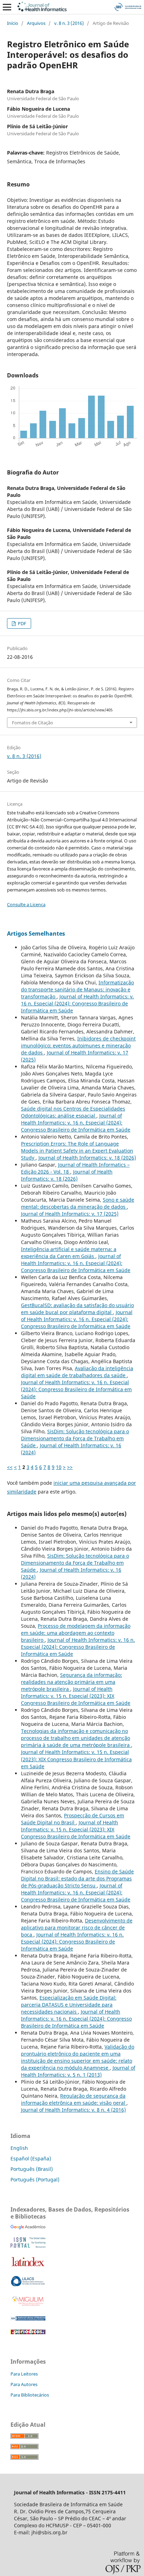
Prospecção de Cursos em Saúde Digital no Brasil (73, 1819)
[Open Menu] (7, 7)
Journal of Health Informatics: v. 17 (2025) (70, 1214)
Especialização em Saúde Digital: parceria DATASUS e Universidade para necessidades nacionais (69, 2005)
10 (59, 1467)
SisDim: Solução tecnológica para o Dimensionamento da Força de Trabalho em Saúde (75, 1438)
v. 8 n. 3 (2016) (69, 23)
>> (70, 1467)
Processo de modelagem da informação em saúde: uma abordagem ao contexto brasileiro (76, 1633)
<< (10, 1467)
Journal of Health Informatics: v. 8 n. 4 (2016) (73, 2110)
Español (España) (31, 2158)
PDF (21, 623)
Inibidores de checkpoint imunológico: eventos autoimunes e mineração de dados (78, 1046)
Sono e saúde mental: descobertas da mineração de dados (78, 1203)
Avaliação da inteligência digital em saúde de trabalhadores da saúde (77, 1372)
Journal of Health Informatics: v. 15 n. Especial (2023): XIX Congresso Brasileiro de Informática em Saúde (76, 1696)
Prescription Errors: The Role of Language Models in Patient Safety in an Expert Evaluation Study (77, 1151)
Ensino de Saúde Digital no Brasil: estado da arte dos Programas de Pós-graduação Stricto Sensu (77, 1878)
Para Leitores (24, 2374)
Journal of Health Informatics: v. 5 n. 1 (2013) (78, 2071)
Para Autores (24, 2384)
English (19, 2148)
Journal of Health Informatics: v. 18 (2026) (87, 1158)
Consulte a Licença (26, 904)
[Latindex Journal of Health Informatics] (28, 2266)
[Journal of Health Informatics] (28, 2227)
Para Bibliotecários (30, 2395)
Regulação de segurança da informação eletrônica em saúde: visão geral (74, 2099)
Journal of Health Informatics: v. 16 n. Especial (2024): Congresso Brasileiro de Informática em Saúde (77, 1003)
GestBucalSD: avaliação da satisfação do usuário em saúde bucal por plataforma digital (77, 1309)
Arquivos (36, 23)
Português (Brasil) (32, 2169)
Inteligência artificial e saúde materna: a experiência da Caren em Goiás (69, 1253)
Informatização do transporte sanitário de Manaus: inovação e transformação (77, 989)
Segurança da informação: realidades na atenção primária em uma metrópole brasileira (71, 1682)
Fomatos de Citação (33, 723)
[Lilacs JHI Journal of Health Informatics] (28, 2285)
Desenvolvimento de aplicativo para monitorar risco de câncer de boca (77, 1928)
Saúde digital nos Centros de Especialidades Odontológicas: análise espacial (73, 1112)
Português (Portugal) (35, 2179)
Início (13, 23)
